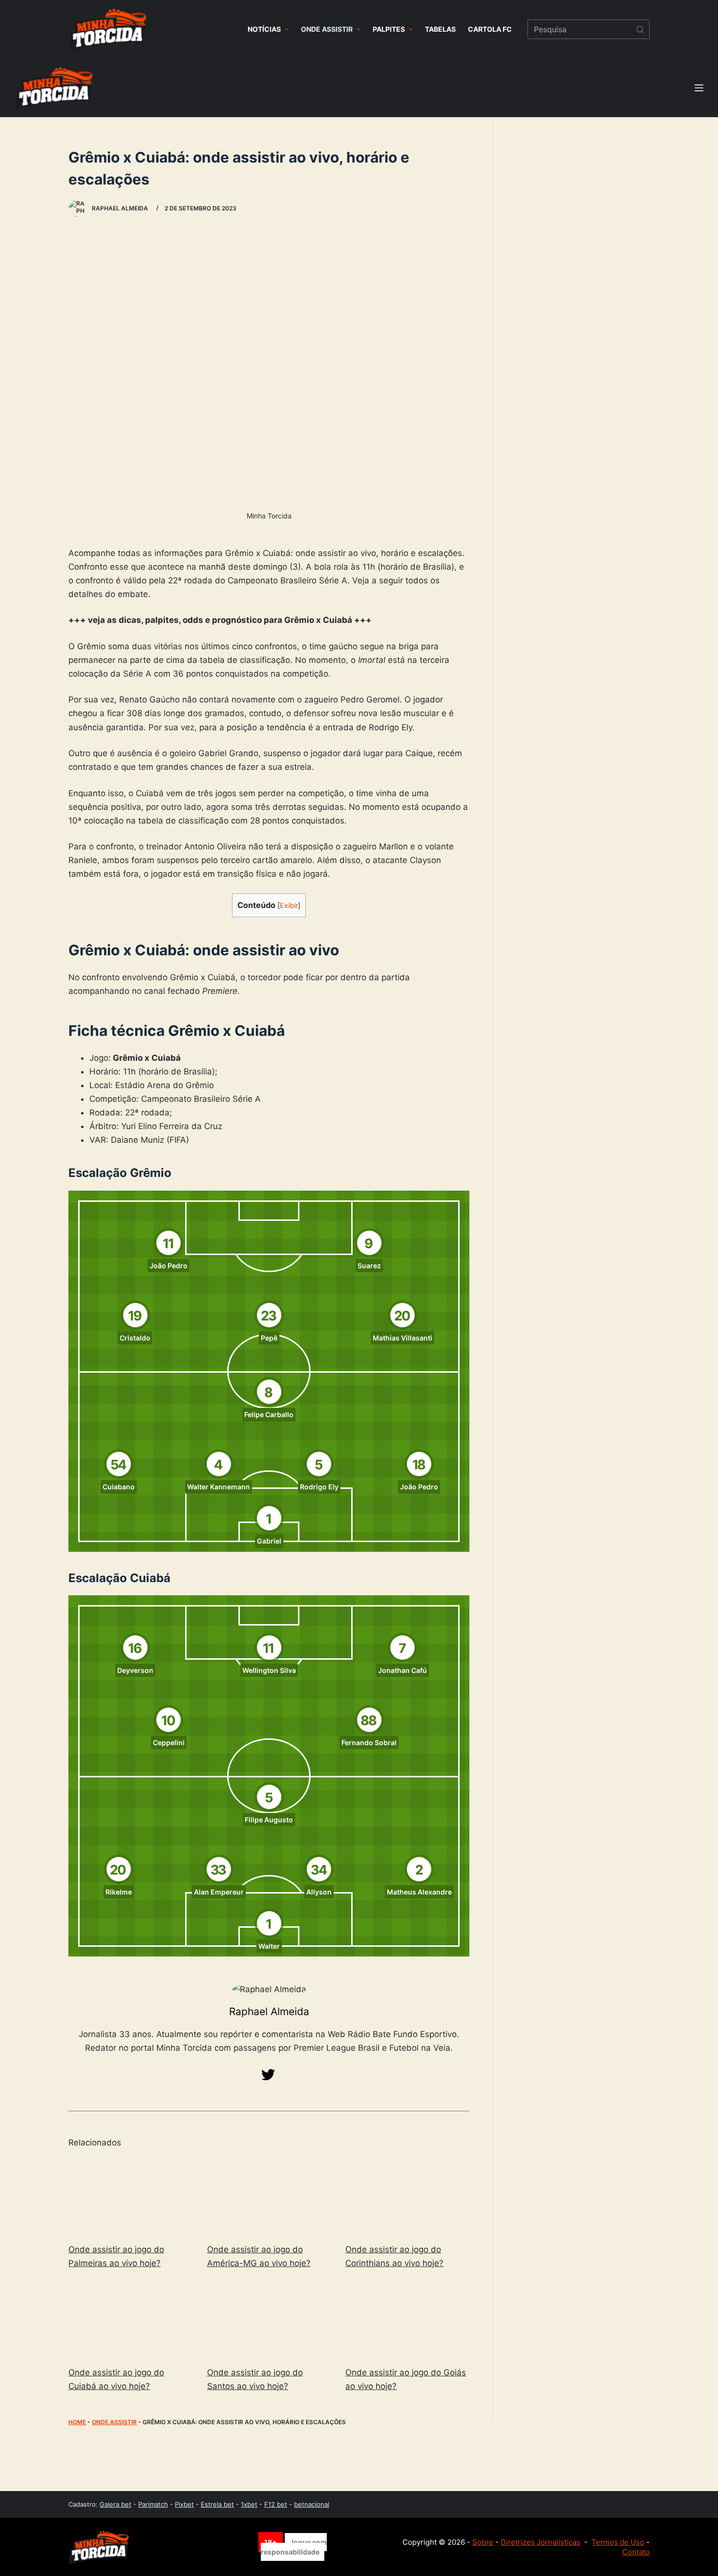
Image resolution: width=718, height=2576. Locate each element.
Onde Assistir (114, 2422)
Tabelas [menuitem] (440, 29)
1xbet (249, 2504)
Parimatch (153, 2504)
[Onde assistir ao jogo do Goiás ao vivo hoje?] (407, 2319)
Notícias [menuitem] (264, 29)
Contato (636, 2552)
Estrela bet (217, 2504)
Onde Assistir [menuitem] (327, 29)
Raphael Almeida (269, 2011)
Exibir (289, 906)
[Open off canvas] (699, 88)
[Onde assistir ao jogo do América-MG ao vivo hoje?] (269, 2196)
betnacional (312, 2504)
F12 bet (276, 2504)
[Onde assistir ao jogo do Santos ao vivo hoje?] (269, 2319)
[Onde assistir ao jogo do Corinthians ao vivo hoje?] (407, 2196)
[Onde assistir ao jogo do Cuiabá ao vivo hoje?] (130, 2319)
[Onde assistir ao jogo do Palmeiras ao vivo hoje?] (130, 2196)
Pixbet (184, 2504)
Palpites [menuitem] (389, 29)
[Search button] (640, 29)
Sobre (483, 2542)
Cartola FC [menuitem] (490, 29)
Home (77, 2422)
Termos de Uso (618, 2542)
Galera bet (116, 2504)
